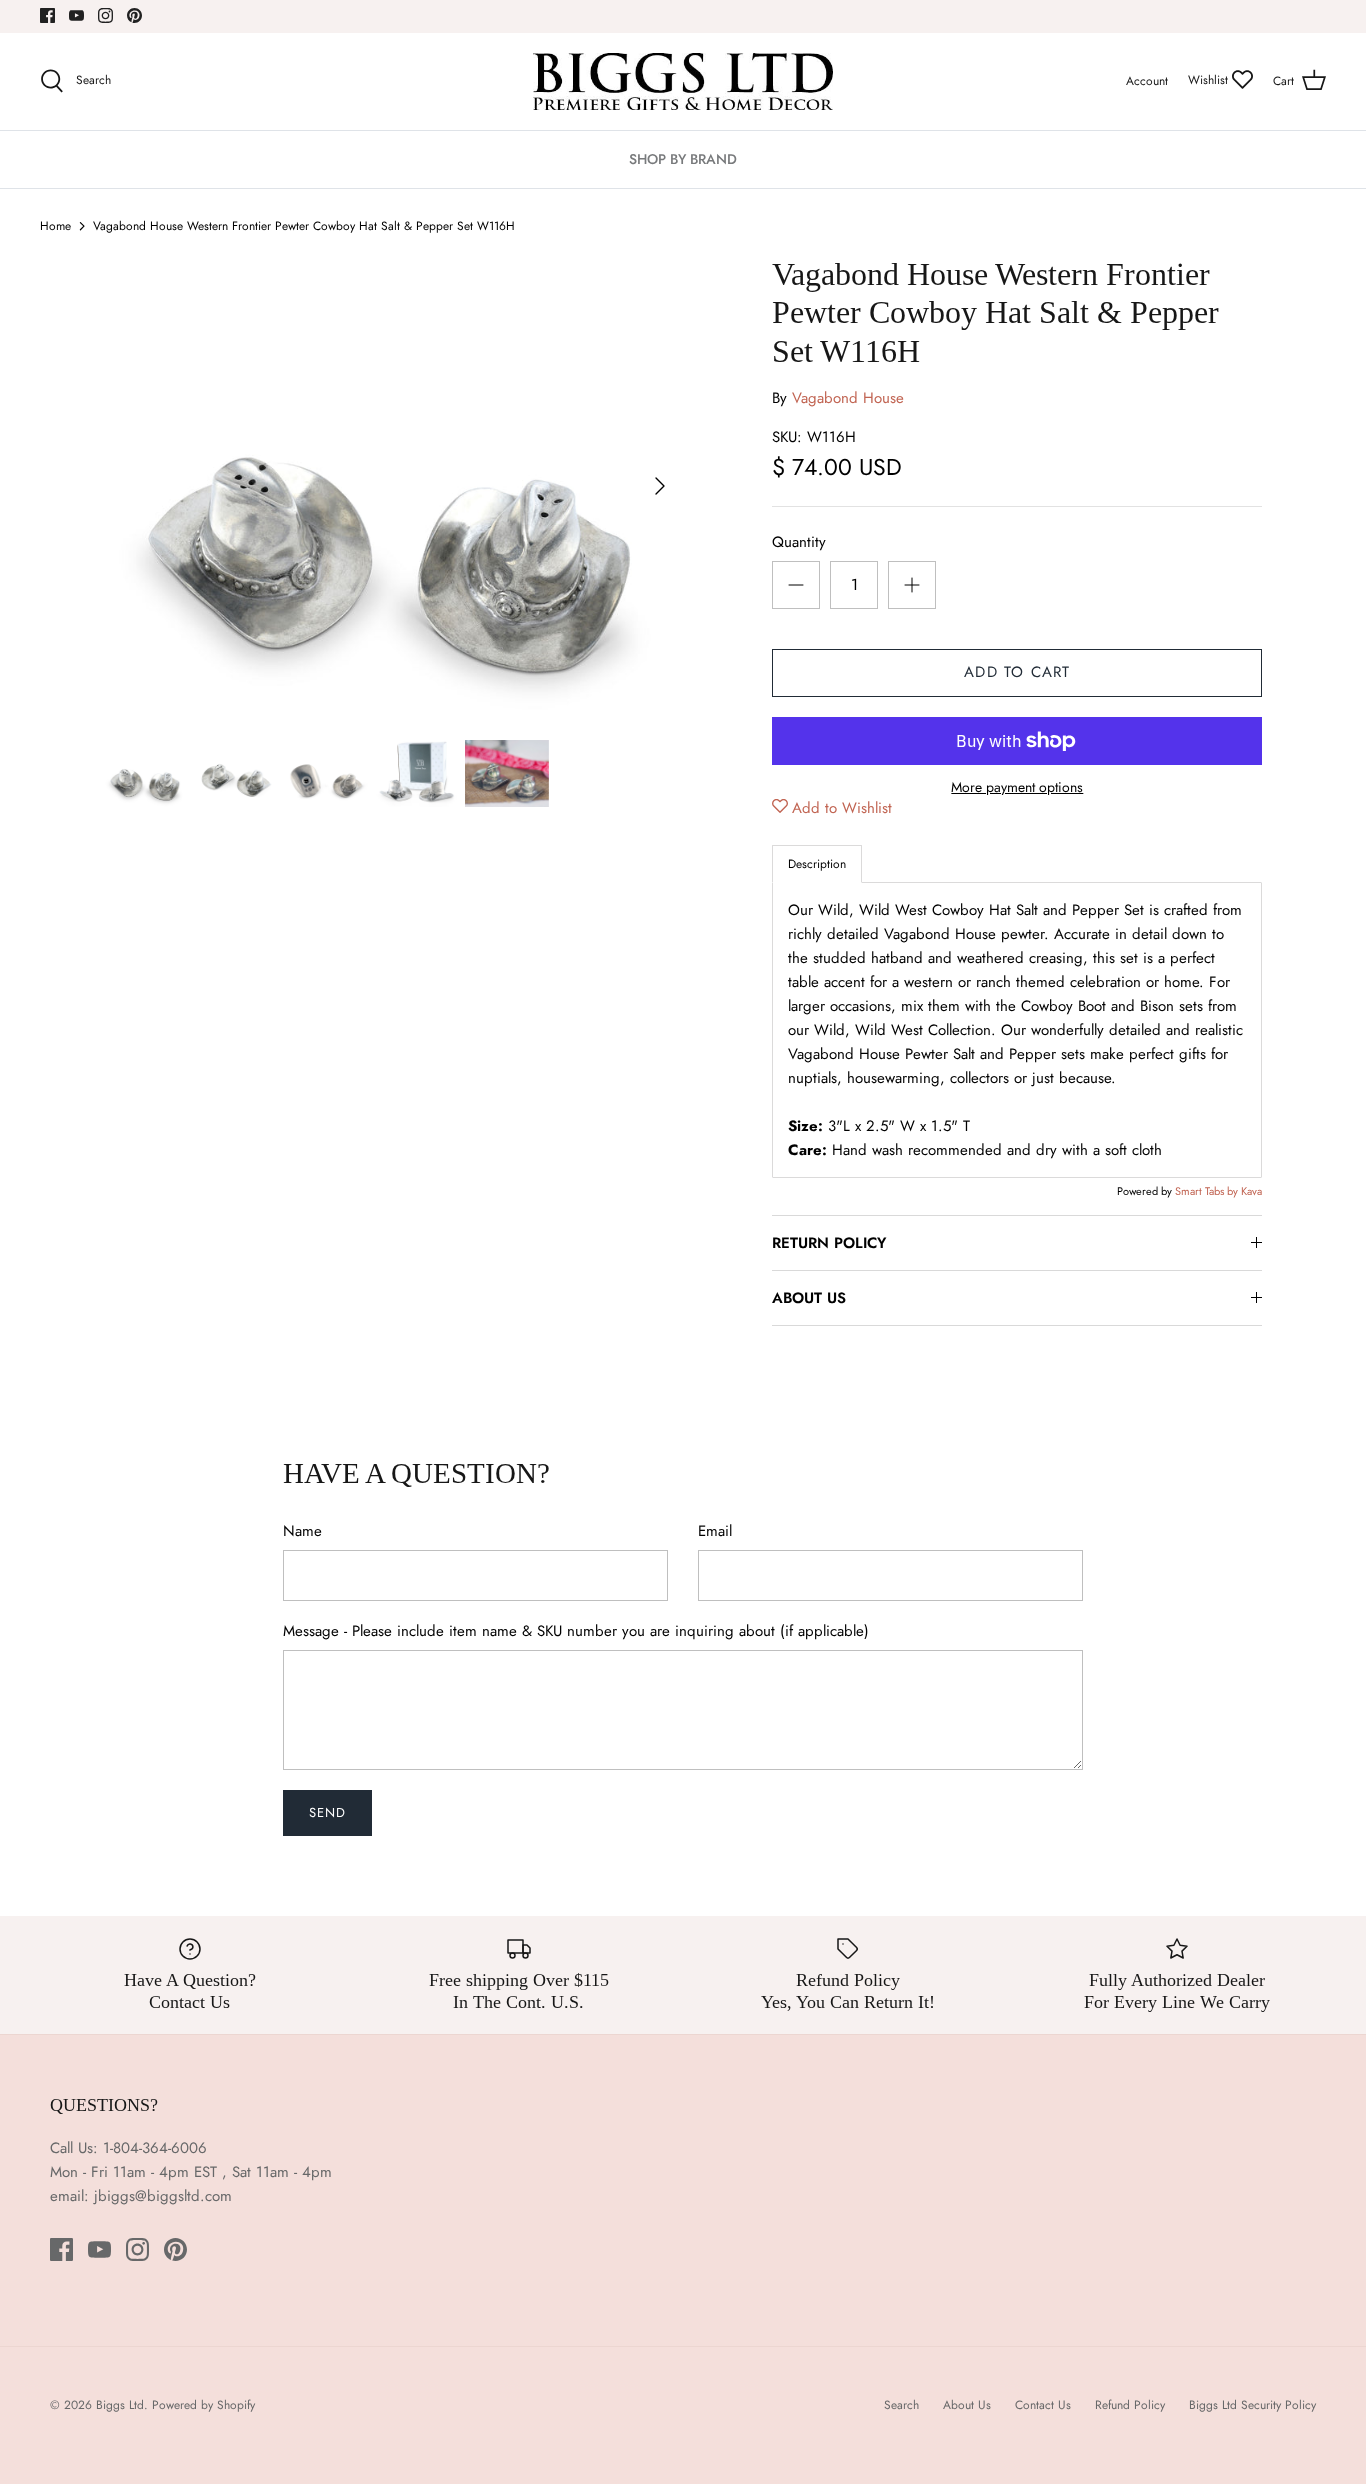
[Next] (660, 486)
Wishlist (1210, 80)
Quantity (799, 542)
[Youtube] (76, 15)
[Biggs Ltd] (683, 81)
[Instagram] (105, 15)
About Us (967, 2405)
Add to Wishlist (842, 808)
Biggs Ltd (120, 2405)
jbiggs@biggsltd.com (163, 2196)
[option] (393, 486)
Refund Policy (1130, 2405)
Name (302, 1531)
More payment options (1017, 787)
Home (55, 226)
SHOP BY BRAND (683, 159)
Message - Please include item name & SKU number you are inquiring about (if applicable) (576, 1631)
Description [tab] (817, 864)
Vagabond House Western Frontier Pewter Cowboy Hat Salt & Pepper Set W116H (304, 226)
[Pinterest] (134, 15)
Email (715, 1531)
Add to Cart (1017, 672)
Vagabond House (848, 398)
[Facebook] (47, 15)
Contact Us (1043, 2405)
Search (901, 2405)
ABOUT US (809, 1298)
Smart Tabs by (1208, 1191)
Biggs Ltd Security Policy (1252, 2405)
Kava (1251, 1191)
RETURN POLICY (829, 1243)
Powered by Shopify (203, 2405)
